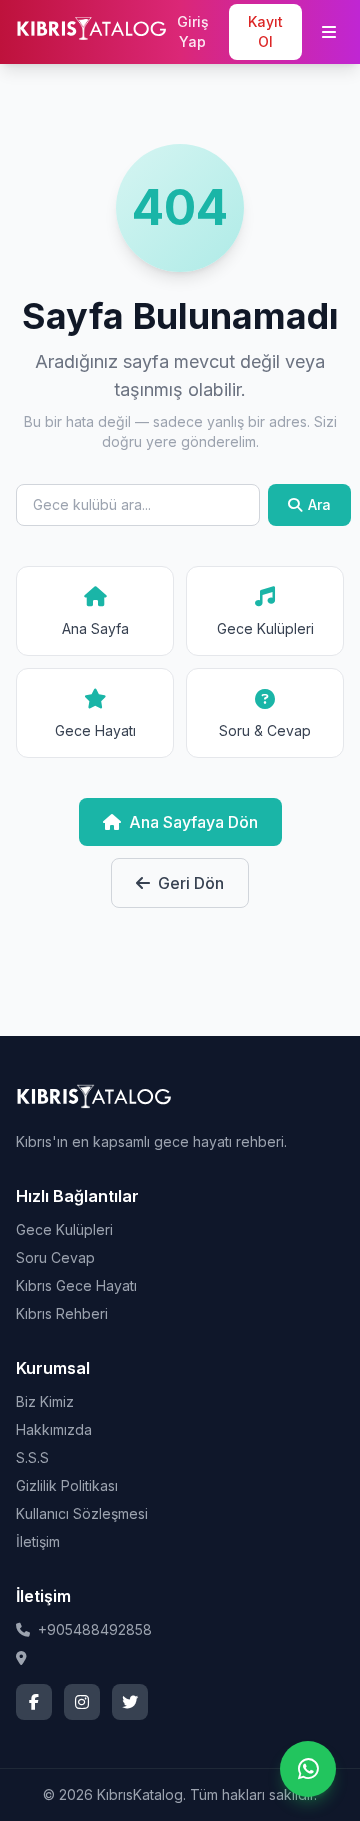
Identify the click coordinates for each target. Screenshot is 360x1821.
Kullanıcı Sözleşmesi (82, 1513)
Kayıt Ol (265, 31)
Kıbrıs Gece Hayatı (76, 1285)
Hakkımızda (54, 1429)
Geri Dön (191, 883)
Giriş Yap (193, 31)
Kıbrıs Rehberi (62, 1313)
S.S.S (32, 1457)
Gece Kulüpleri (64, 1229)
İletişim (38, 1541)
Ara (319, 504)
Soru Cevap (55, 1257)
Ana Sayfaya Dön (193, 822)
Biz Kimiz (45, 1401)
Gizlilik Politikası (67, 1485)
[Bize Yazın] (308, 1769)
